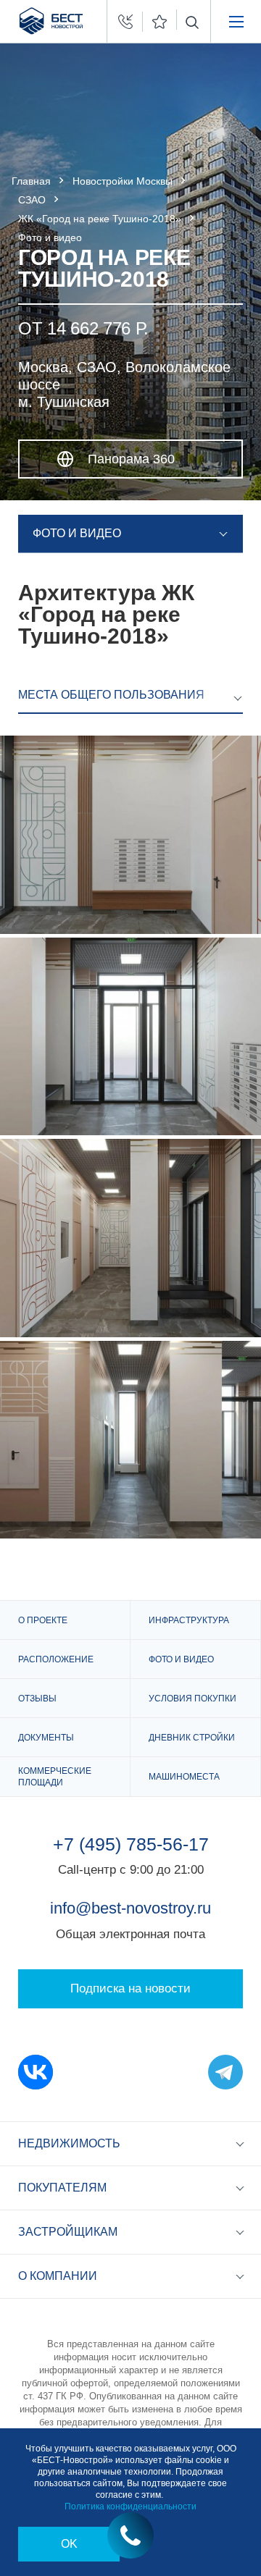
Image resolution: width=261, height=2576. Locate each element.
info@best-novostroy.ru (130, 1908)
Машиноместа (184, 1777)
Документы (46, 1738)
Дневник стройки (192, 1738)
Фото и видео (181, 1659)
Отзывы (37, 1699)
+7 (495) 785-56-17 (131, 1844)
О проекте (43, 1620)
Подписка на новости (130, 1988)
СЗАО (32, 200)
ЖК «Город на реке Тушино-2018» (100, 219)
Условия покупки (192, 1699)
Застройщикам (68, 2232)
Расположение (56, 1659)
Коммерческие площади (55, 1777)
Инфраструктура (189, 1620)
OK (69, 2544)
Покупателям (62, 2188)
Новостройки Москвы (123, 181)
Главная (31, 181)
